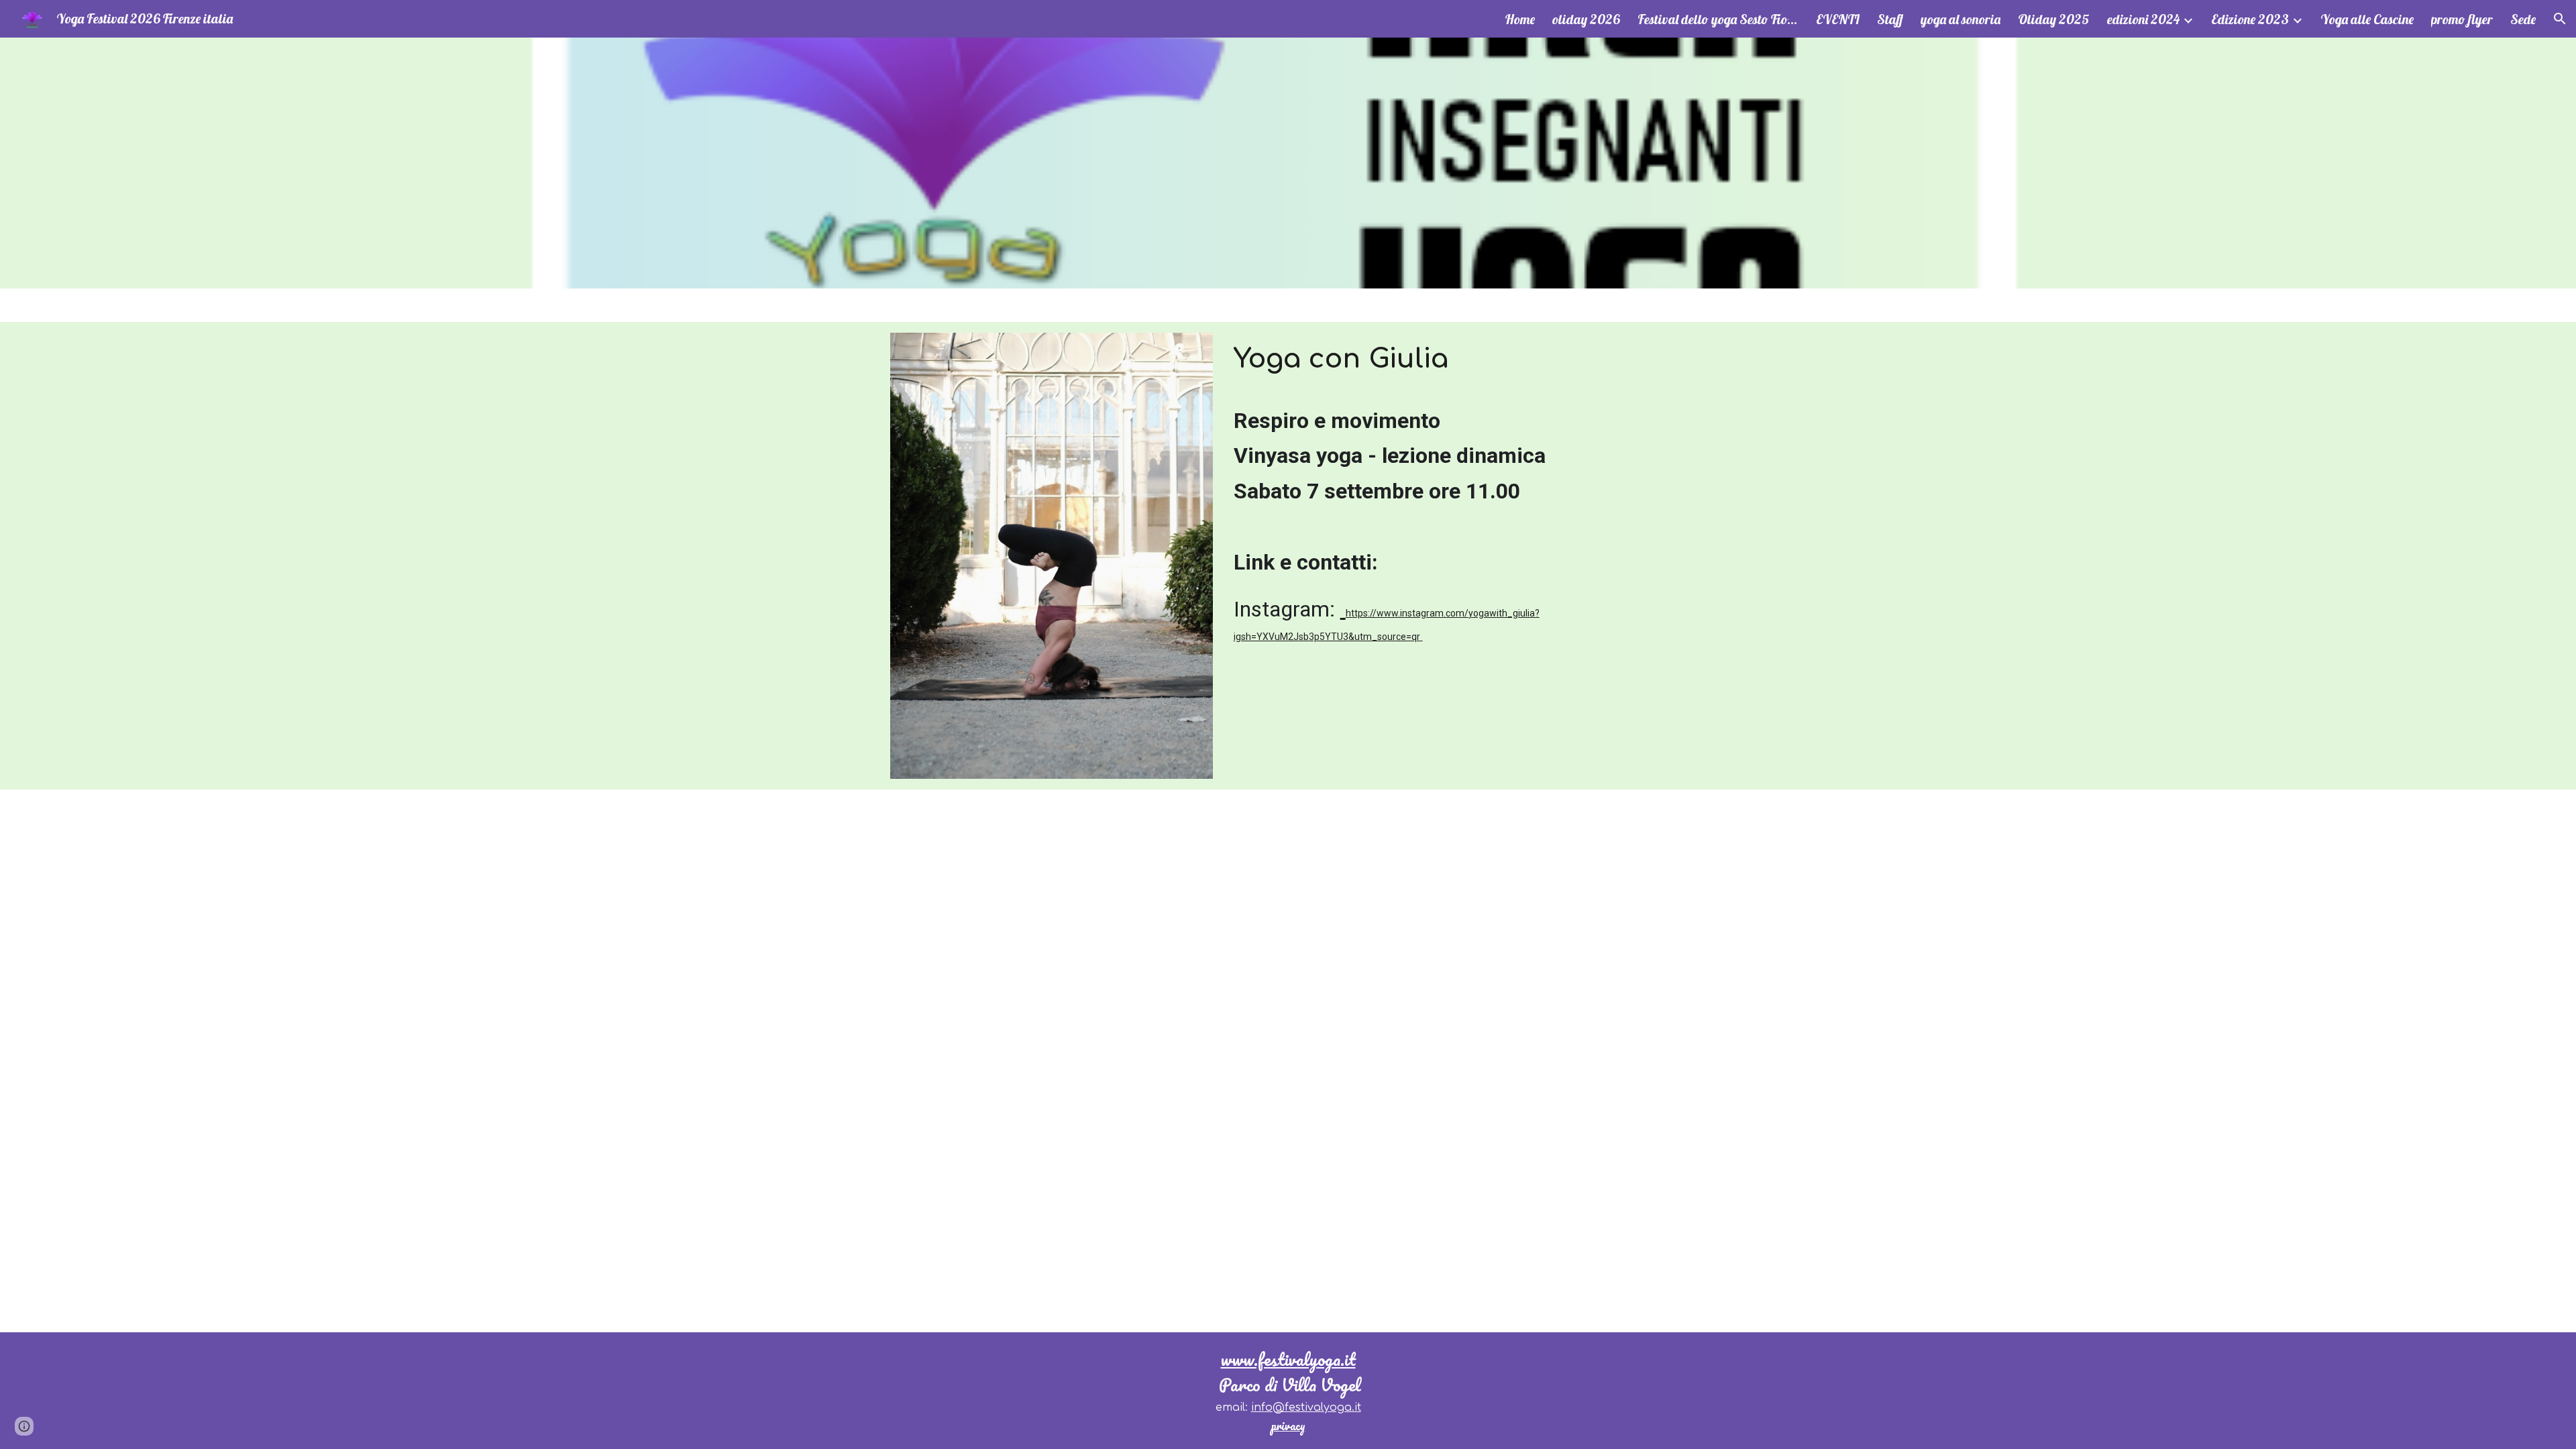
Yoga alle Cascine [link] (2367, 19)
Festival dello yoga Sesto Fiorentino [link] (1718, 19)
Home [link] (1520, 19)
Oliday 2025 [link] (2054, 19)
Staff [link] (1890, 19)
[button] (2560, 19)
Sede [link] (2523, 19)
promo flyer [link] (2462, 19)
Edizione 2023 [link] (2250, 19)
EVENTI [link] (1838, 19)
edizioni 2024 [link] (2143, 19)
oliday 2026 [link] (1586, 19)
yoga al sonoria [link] (1961, 19)
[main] (1457, 365)
